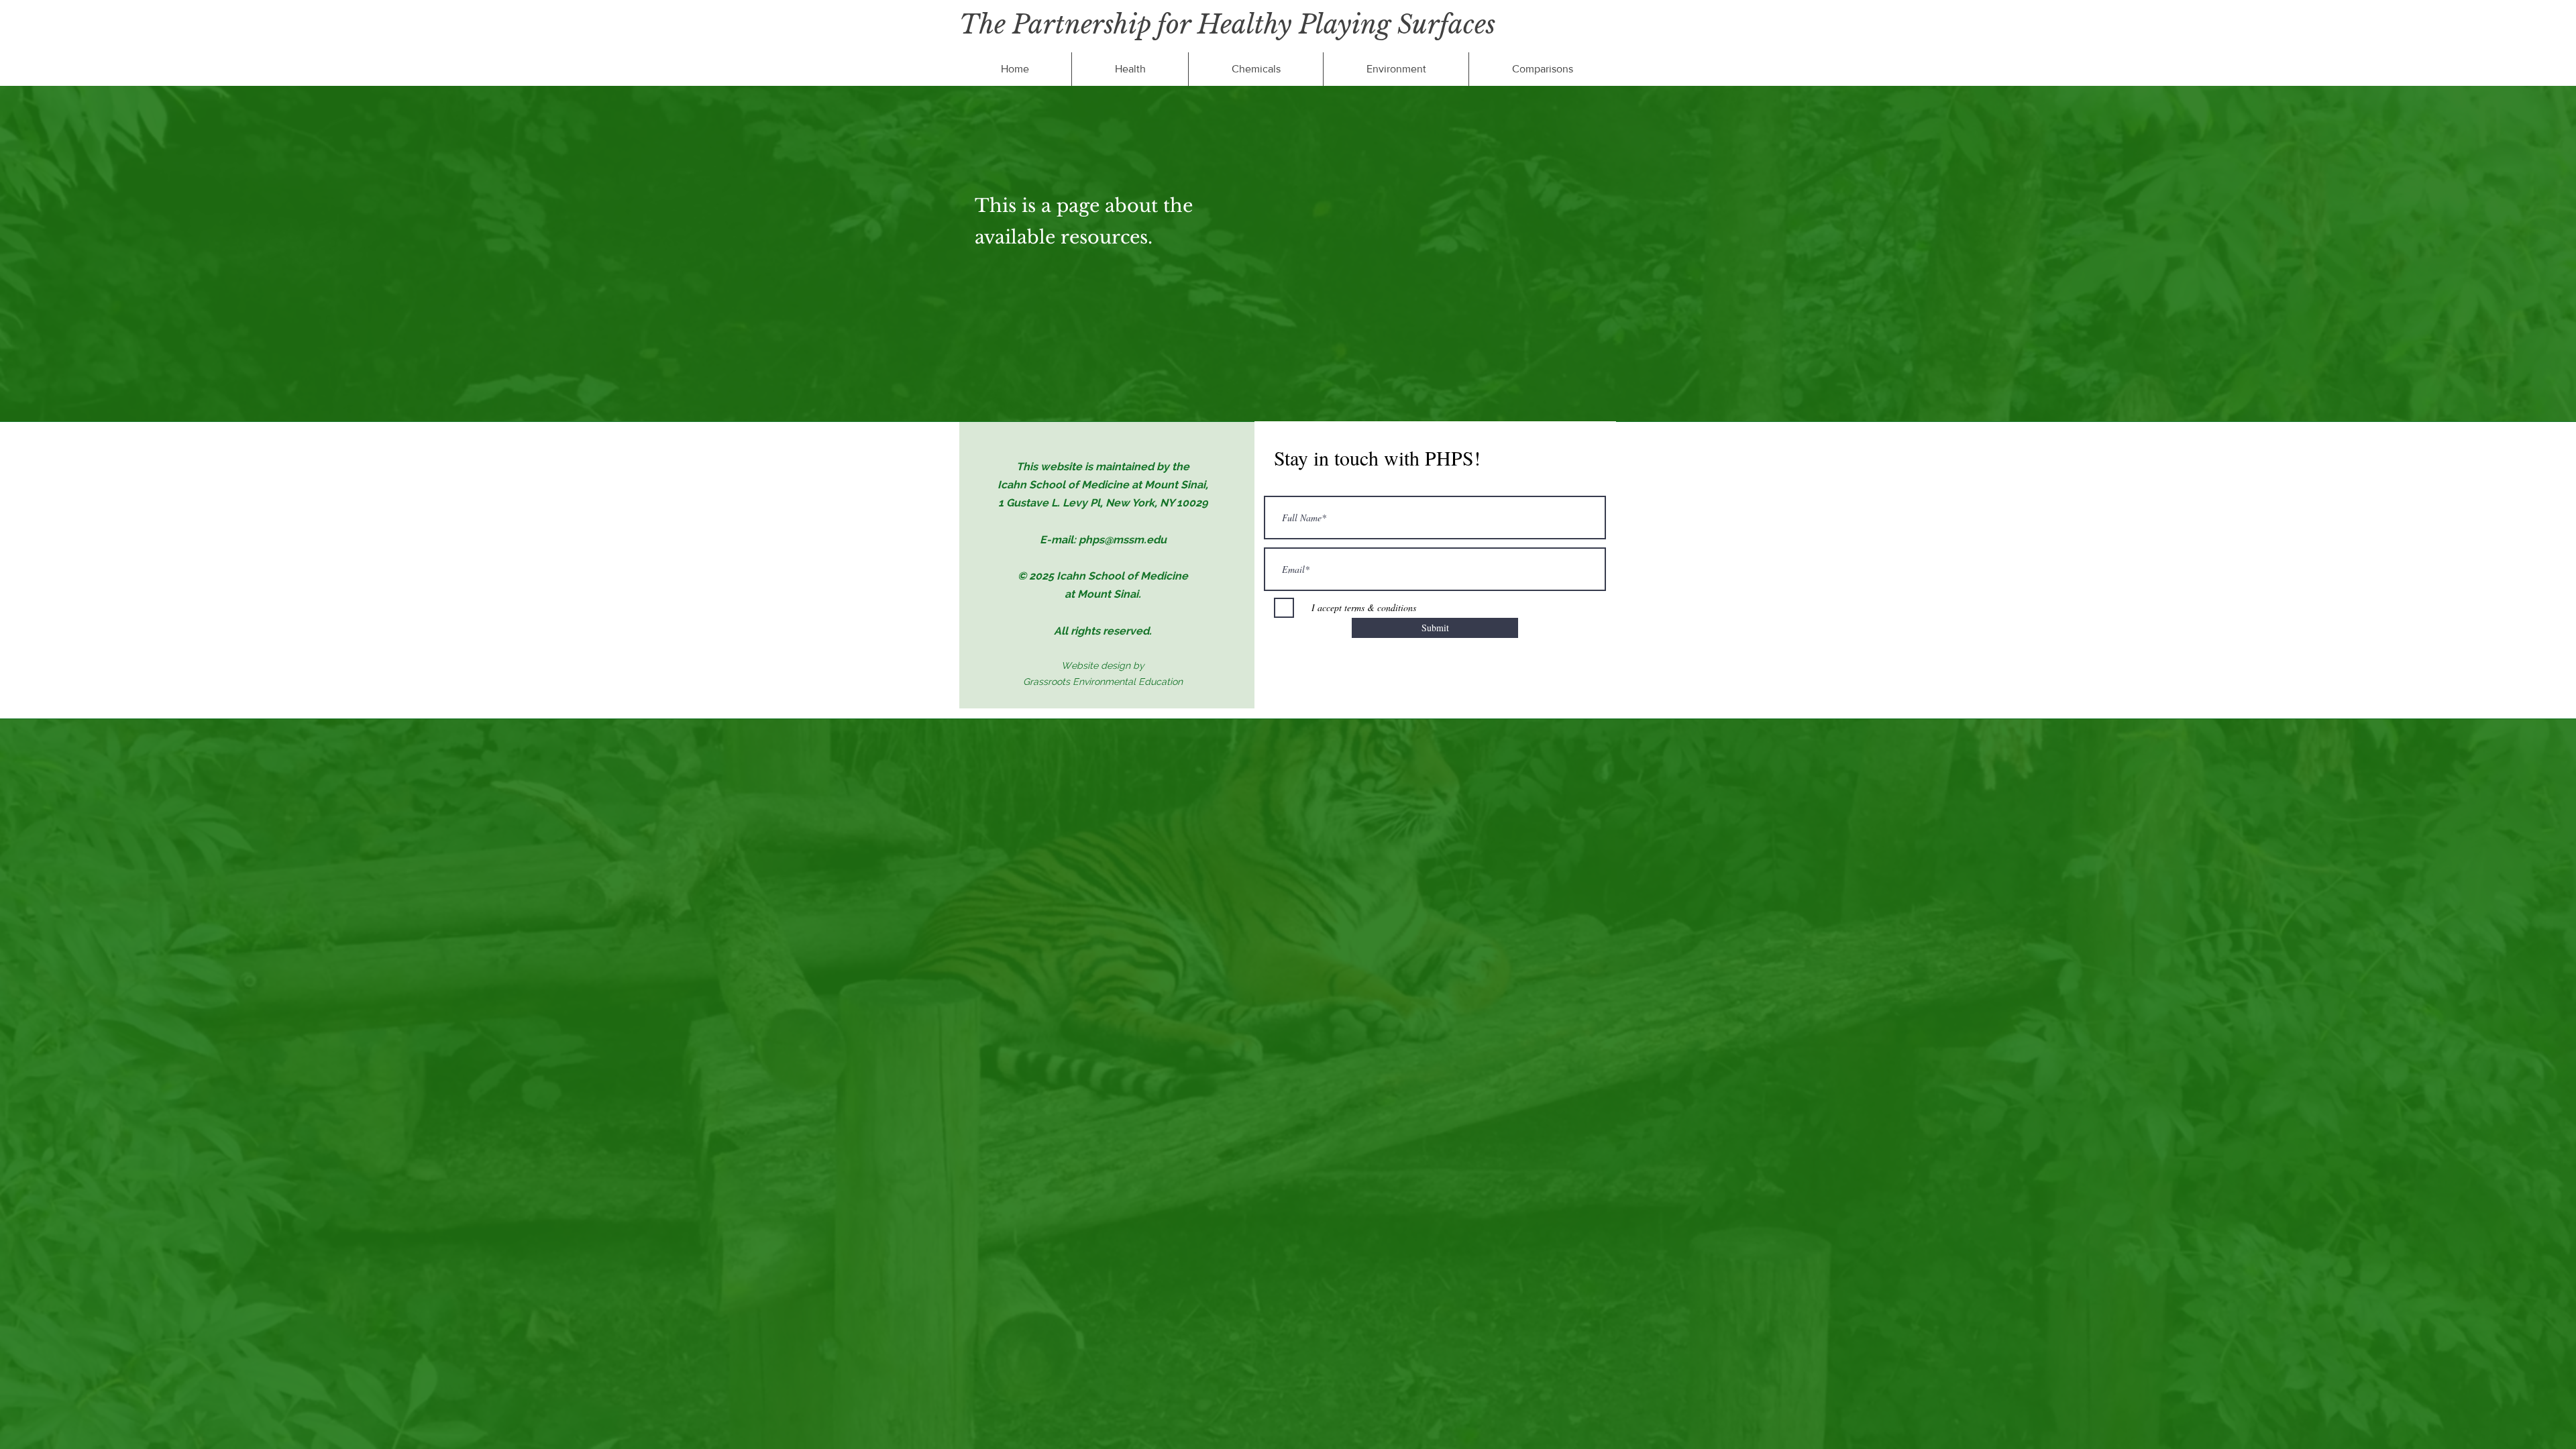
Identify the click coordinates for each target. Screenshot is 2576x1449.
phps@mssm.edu (1123, 540)
